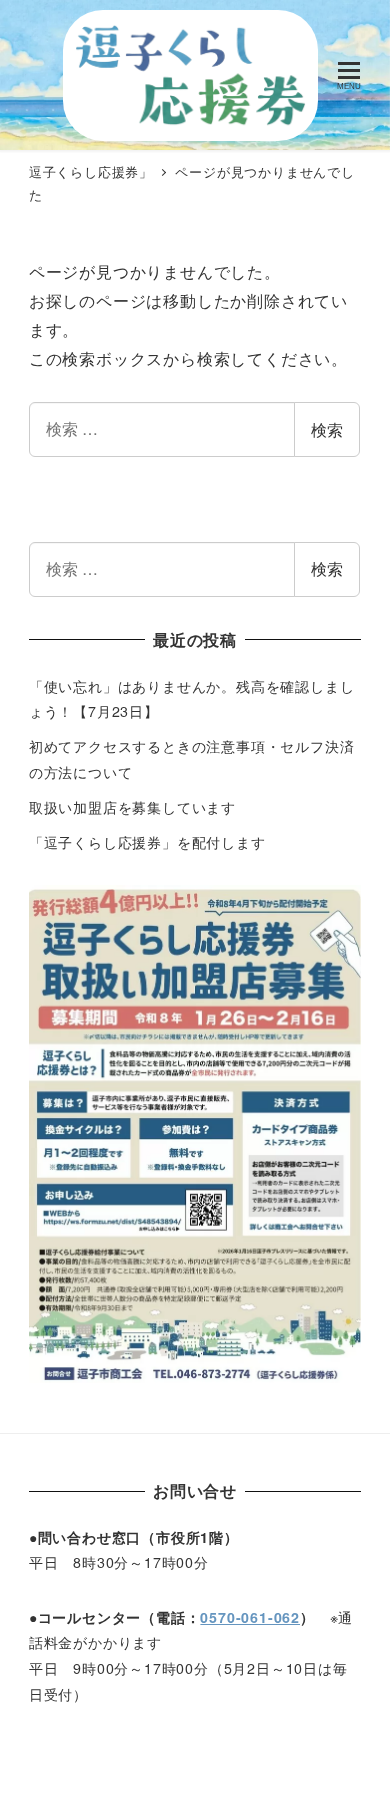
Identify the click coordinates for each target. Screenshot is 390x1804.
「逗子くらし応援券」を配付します (147, 842)
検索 (327, 429)
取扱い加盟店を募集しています (132, 807)
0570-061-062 (250, 1617)
